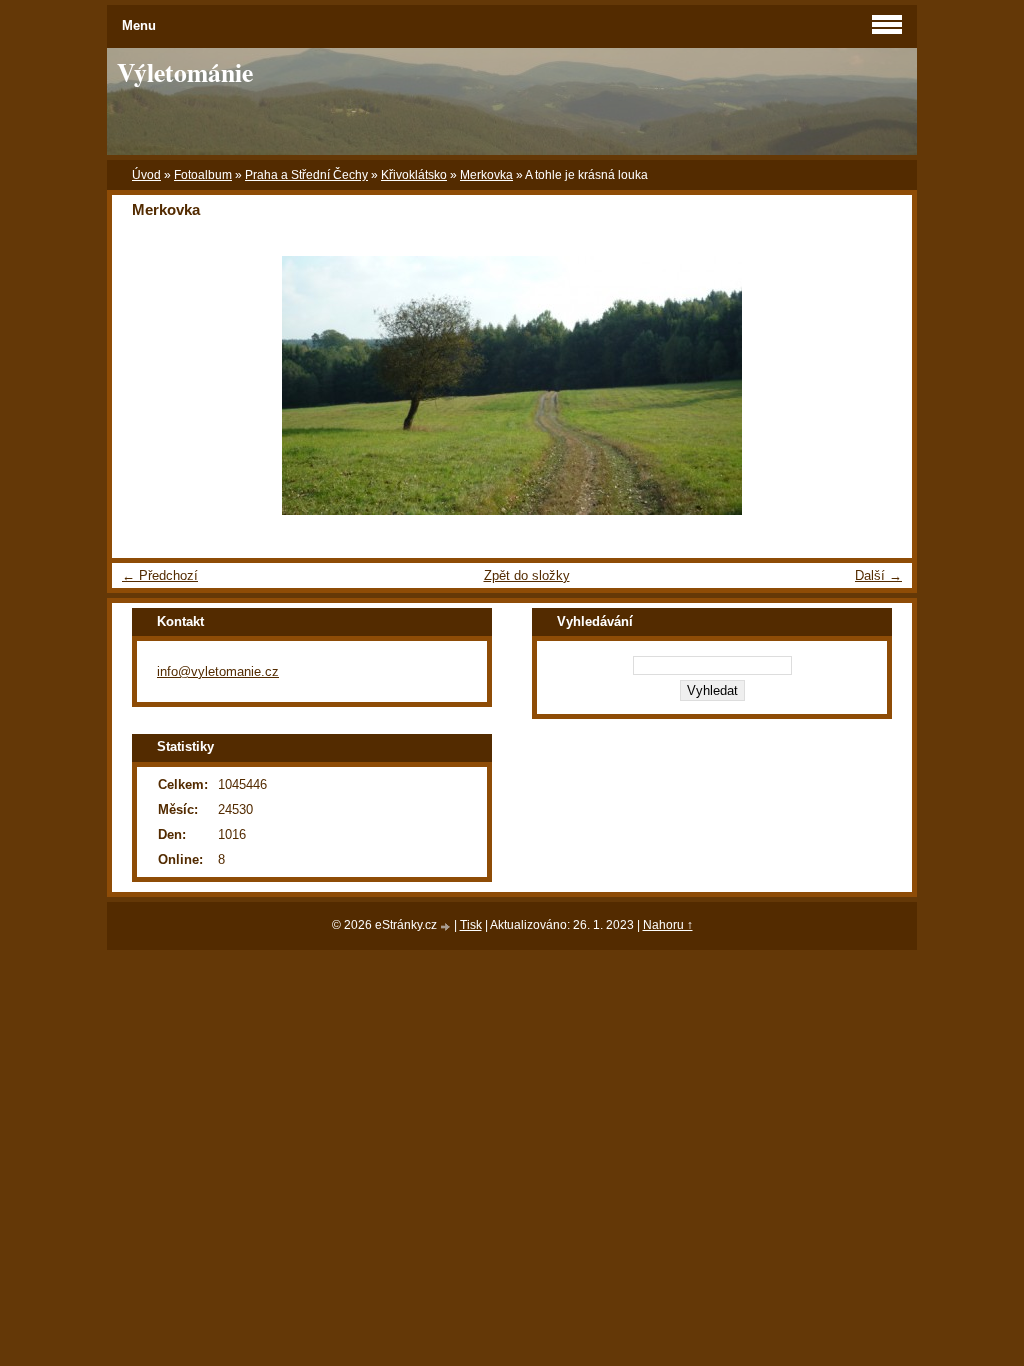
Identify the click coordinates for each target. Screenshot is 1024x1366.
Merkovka (486, 175)
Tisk (471, 925)
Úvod (146, 175)
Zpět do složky (527, 575)
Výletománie (185, 72)
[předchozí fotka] (144, 385)
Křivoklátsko (414, 175)
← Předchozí (160, 575)
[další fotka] (879, 385)
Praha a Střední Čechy (306, 175)
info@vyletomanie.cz (218, 671)
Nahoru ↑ (668, 925)
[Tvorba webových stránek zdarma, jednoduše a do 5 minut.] (447, 926)
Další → (878, 575)
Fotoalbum (203, 175)
